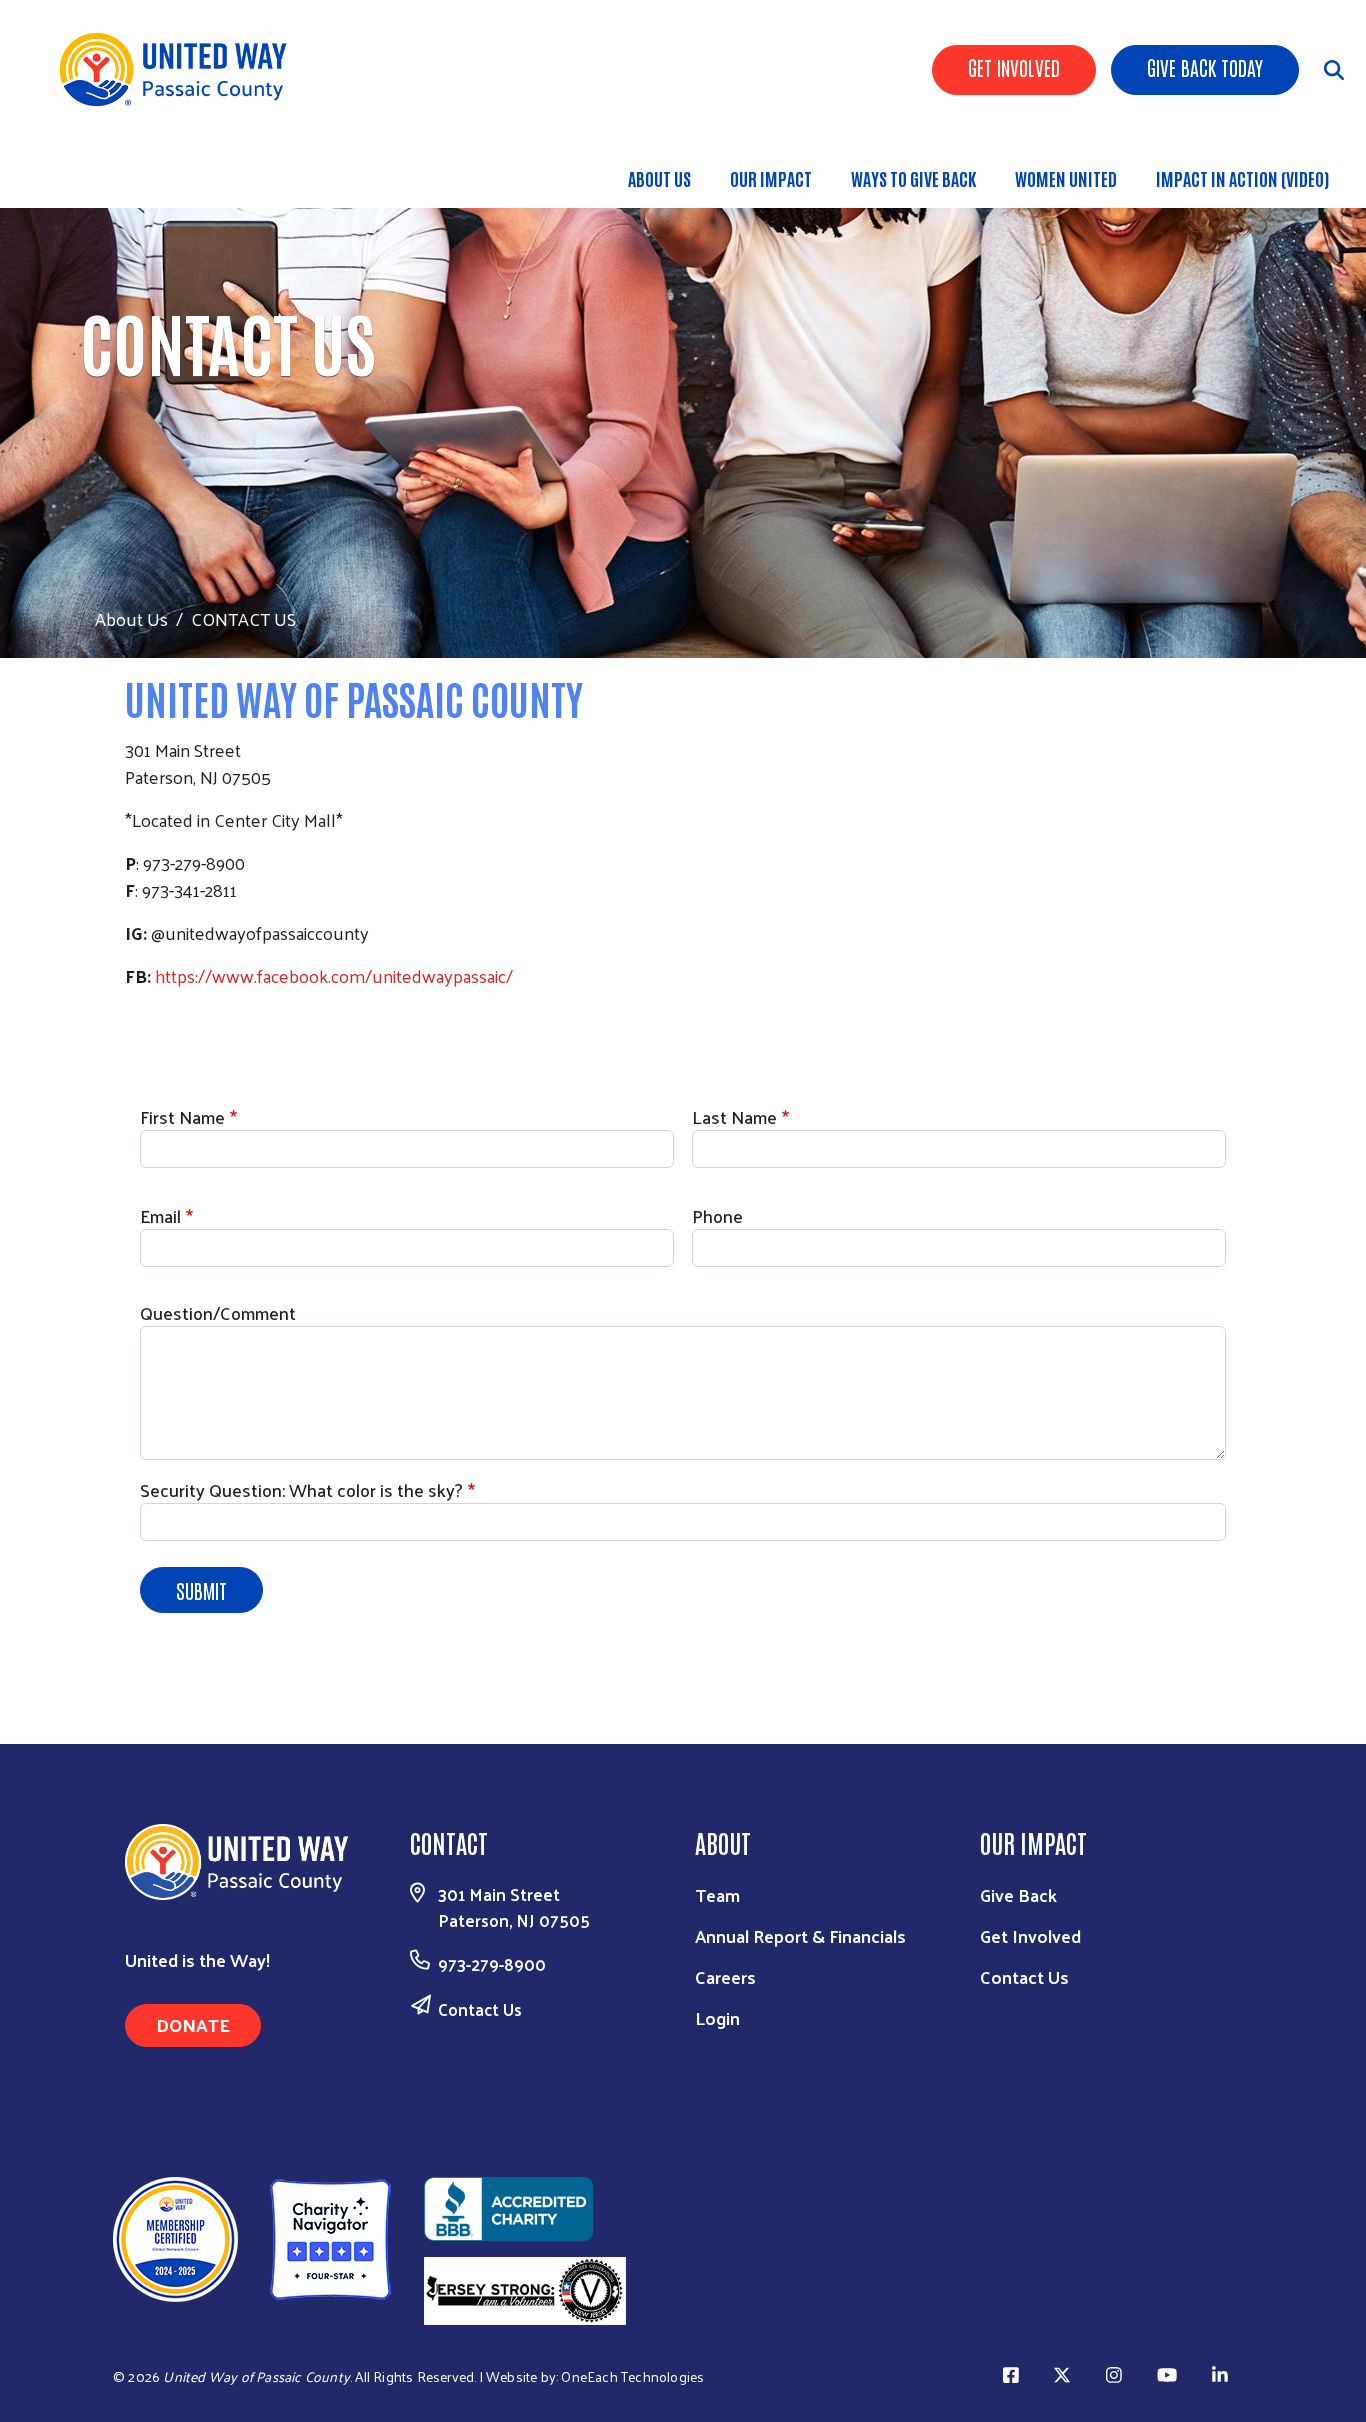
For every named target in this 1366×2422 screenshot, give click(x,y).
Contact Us (480, 2009)
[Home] (180, 69)
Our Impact (771, 178)
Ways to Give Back (913, 178)
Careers (725, 1976)
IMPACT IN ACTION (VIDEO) (1242, 178)
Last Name (734, 1116)
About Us (659, 178)
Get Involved (1014, 67)
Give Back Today (1205, 67)
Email (160, 1215)
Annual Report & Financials (800, 1935)
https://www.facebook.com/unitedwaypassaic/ (334, 975)
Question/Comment (218, 1312)
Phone (717, 1215)
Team (717, 1894)
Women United (1066, 178)
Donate (193, 2024)
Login (717, 2017)
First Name (182, 1116)
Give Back (1018, 1894)
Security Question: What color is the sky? (301, 1489)
